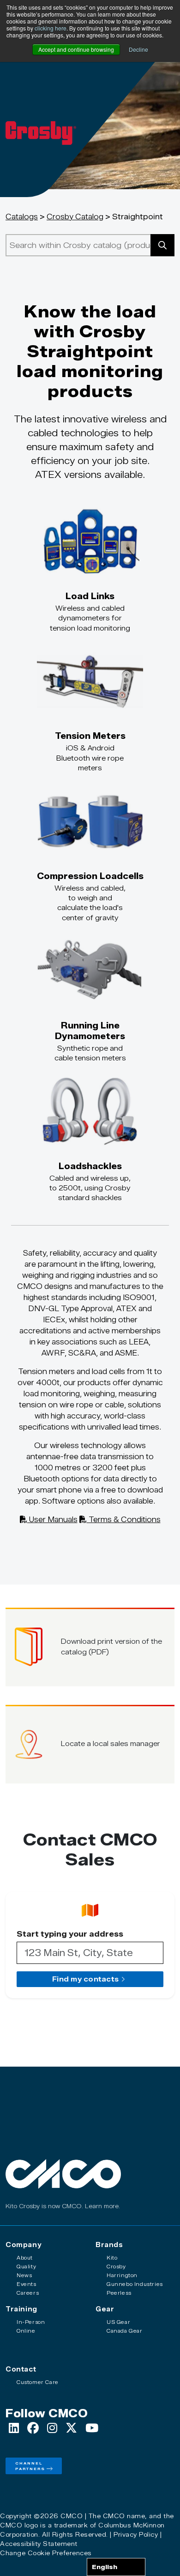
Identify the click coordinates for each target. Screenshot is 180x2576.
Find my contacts (85, 1979)
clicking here (51, 28)
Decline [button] (138, 49)
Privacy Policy (136, 2534)
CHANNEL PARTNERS (30, 2466)
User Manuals (52, 1520)
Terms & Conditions (124, 1520)
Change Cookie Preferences (46, 2553)
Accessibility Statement (39, 2544)
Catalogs (22, 217)
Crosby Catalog (75, 217)
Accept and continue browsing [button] (76, 49)
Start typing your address (70, 1934)
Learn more (102, 2206)
